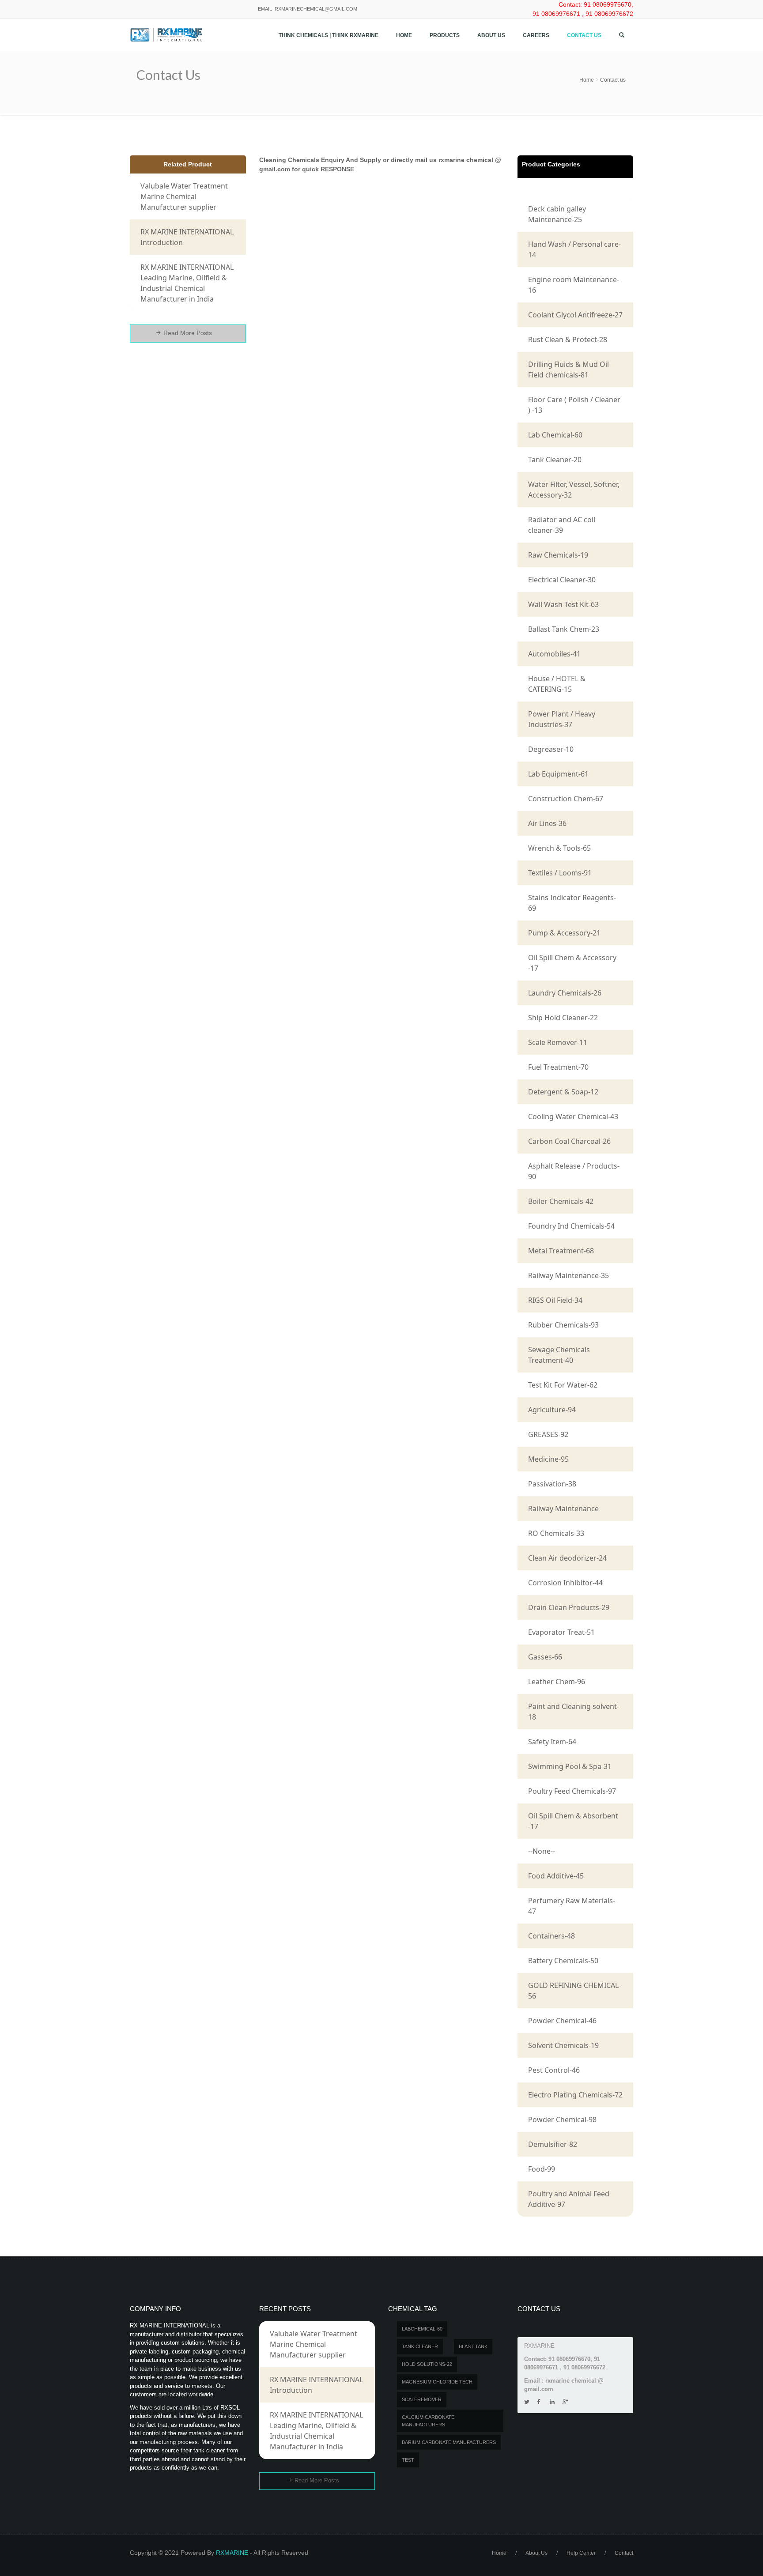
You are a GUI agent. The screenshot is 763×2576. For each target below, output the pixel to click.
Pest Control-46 (554, 2070)
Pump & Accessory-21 (564, 933)
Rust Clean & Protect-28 (568, 339)
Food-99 (542, 2169)
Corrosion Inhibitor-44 (565, 1583)
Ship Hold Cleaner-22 (563, 1018)
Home (404, 35)
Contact (624, 2553)
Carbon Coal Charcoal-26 (569, 1141)
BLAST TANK (473, 2346)
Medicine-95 (548, 1459)
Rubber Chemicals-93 (563, 1325)
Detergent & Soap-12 (563, 1092)
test (408, 2460)
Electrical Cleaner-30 (562, 580)
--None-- (542, 1851)
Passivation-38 (552, 1484)
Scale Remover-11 (558, 1042)
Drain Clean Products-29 (569, 1607)
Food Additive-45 (556, 1876)
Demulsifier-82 (553, 2144)
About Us (491, 35)
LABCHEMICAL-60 (422, 2329)
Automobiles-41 (554, 654)
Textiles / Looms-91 (560, 873)
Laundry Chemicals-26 (565, 993)
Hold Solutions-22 (427, 2364)
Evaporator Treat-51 (561, 1632)
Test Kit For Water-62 (563, 1385)
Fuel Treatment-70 (558, 1067)
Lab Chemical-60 (555, 435)
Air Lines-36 (547, 823)
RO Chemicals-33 (556, 1533)
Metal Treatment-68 (561, 1251)
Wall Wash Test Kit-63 (563, 604)
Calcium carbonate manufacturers (428, 2421)
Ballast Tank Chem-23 (564, 629)
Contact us (584, 35)
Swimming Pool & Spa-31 (570, 1766)
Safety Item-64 (552, 1742)
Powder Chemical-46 (562, 2021)
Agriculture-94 (552, 1410)
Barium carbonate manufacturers (449, 2442)
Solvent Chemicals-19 (563, 2045)
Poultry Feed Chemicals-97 (572, 1791)
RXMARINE (232, 2553)
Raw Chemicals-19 (558, 555)
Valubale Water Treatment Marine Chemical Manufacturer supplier (184, 196)
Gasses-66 (545, 1657)
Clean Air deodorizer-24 (567, 1558)
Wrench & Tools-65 (559, 848)
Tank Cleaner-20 (555, 460)
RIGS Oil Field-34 (555, 1300)
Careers (536, 35)
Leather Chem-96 (557, 1682)
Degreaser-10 (551, 749)
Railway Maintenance (563, 1509)
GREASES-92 (548, 1434)
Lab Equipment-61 (558, 774)
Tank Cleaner (420, 2346)
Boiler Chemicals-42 (561, 1201)
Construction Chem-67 (566, 799)
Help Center (581, 2553)
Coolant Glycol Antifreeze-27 (575, 315)
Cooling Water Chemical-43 (573, 1116)
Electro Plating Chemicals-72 (575, 2095)
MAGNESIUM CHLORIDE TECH (437, 2382)
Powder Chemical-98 (562, 2120)
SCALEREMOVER (422, 2399)
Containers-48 (551, 1936)
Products (445, 35)
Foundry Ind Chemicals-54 (571, 1226)
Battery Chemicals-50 (563, 1961)
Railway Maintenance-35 (568, 1275)
